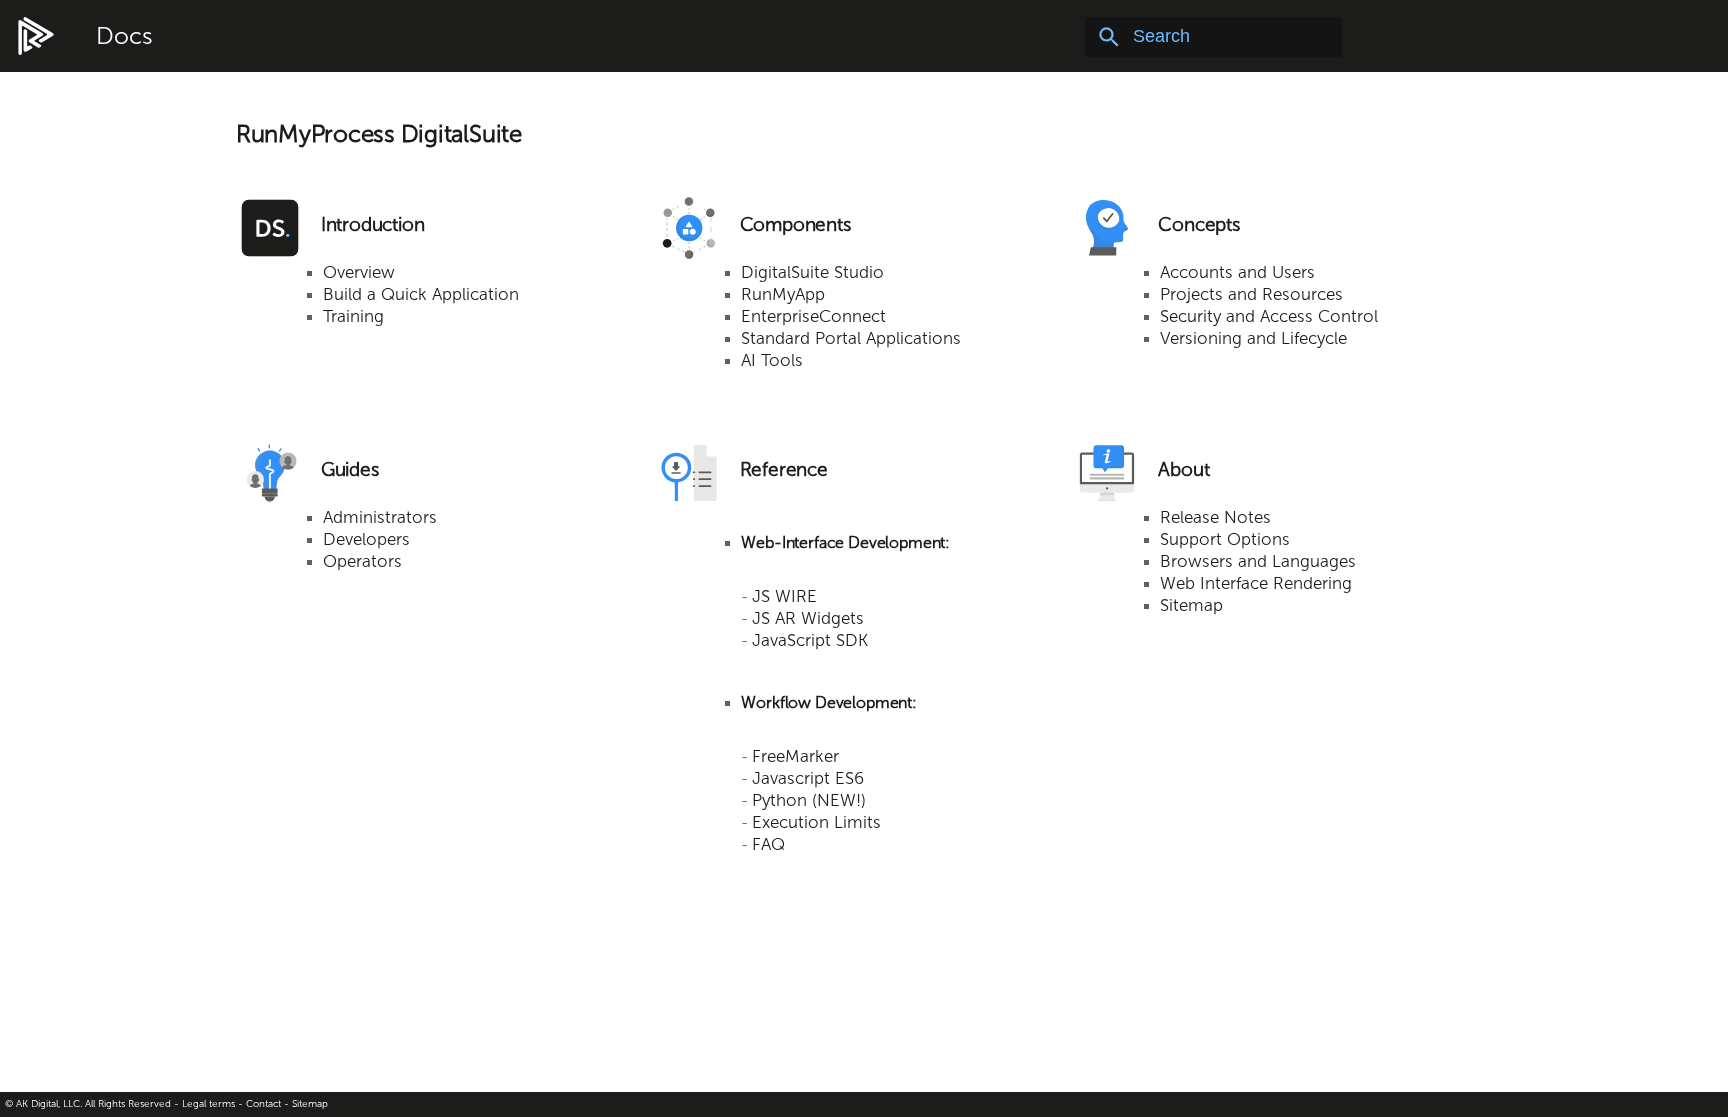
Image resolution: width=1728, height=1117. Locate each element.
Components (795, 224)
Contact (263, 1104)
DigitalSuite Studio (812, 272)
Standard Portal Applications (851, 338)
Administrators (380, 517)
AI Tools (772, 360)
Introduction (373, 224)
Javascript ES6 (808, 778)
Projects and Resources (1251, 294)
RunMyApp (783, 294)
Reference (784, 469)
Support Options (1225, 539)
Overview (359, 272)
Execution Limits (816, 822)
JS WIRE (784, 596)
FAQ (768, 844)
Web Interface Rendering (1256, 583)
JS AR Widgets (808, 618)
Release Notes (1215, 517)
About (1183, 469)
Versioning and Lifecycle (1253, 338)
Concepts (1198, 224)
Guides (350, 469)
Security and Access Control (1269, 316)
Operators (362, 561)
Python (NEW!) (809, 800)
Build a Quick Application (421, 294)
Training (353, 316)
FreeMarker (795, 756)
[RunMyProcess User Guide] (36, 37)
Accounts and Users (1237, 272)
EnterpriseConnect (813, 316)
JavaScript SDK (810, 640)
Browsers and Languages (1258, 561)
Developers (366, 539)
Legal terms (208, 1104)
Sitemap (1191, 605)
